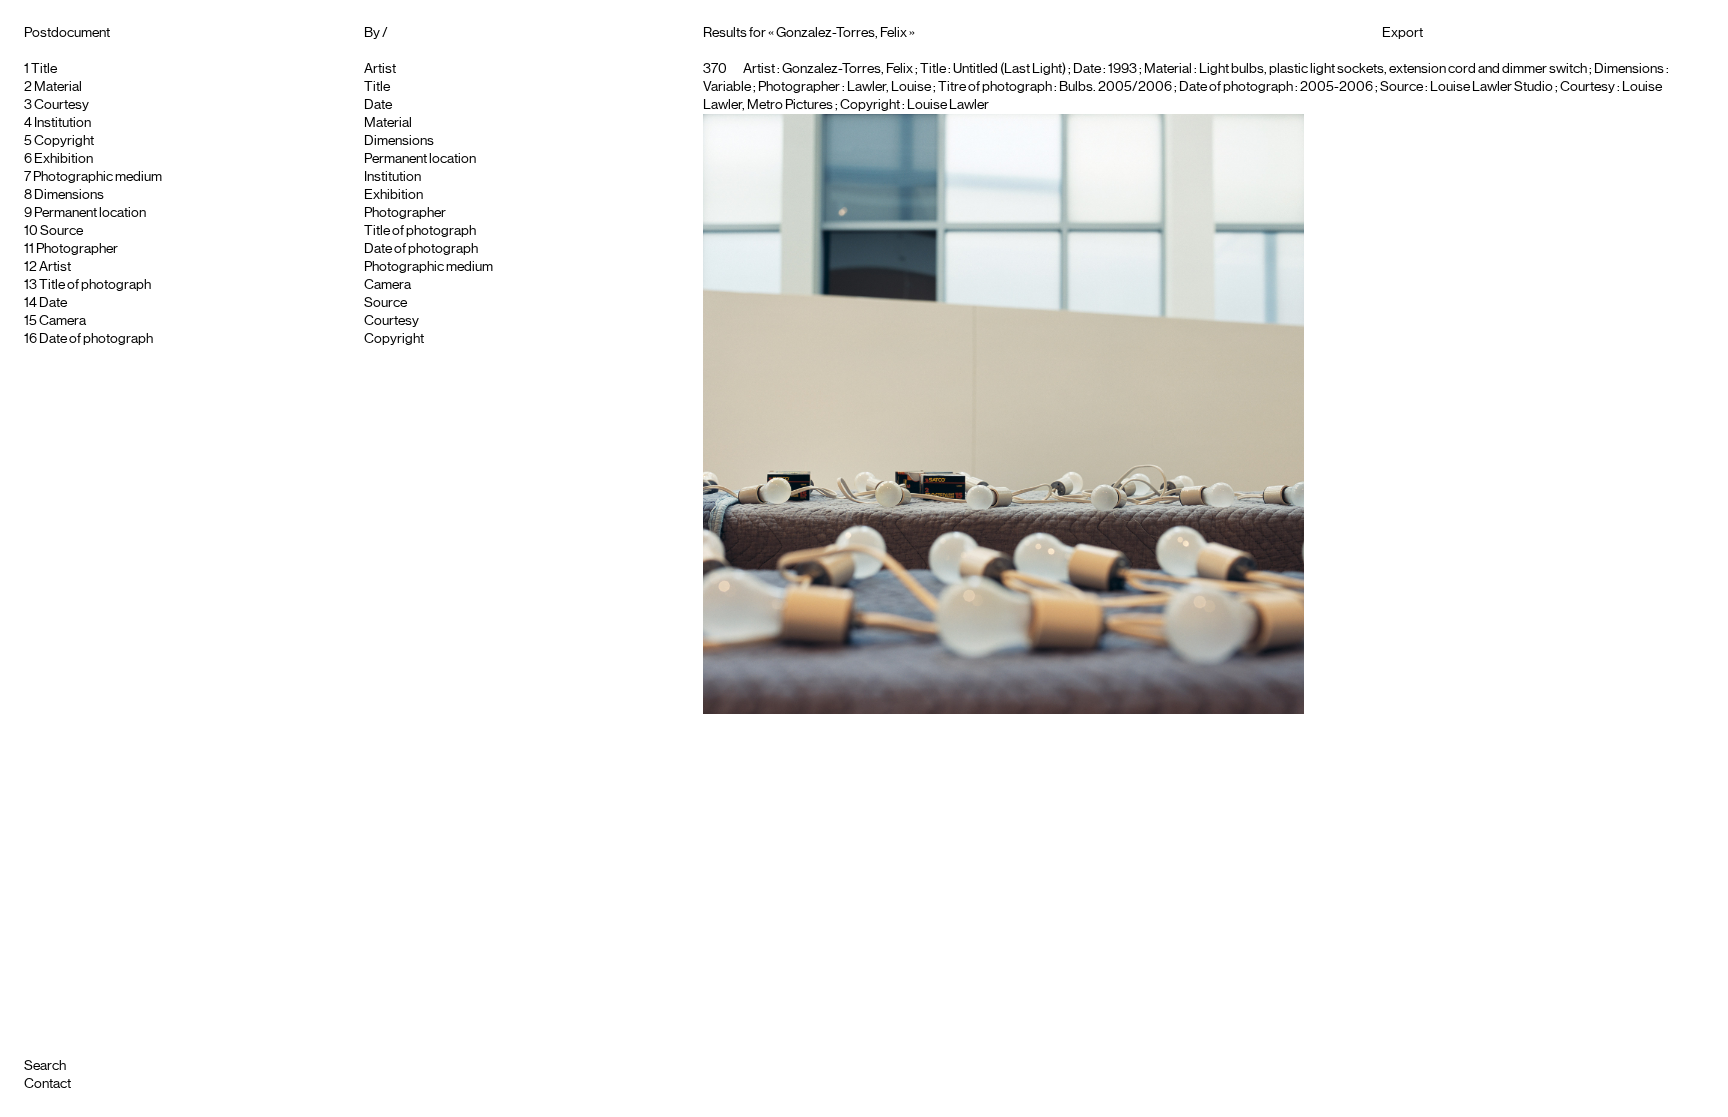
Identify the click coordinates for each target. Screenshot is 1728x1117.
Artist (55, 267)
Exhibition (63, 159)
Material (58, 87)
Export (1402, 33)
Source (61, 231)
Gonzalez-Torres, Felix (847, 69)
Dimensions (69, 195)
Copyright (64, 141)
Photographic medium (97, 177)
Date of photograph (96, 339)
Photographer (77, 249)
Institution (62, 123)
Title (44, 69)
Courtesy (61, 105)
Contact (47, 1084)
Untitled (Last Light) (1009, 69)
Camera (62, 321)
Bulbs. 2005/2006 (1115, 87)
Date (53, 303)
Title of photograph (95, 285)
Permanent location (90, 213)
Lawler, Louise (889, 87)
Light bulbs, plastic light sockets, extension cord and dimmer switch (1393, 69)
